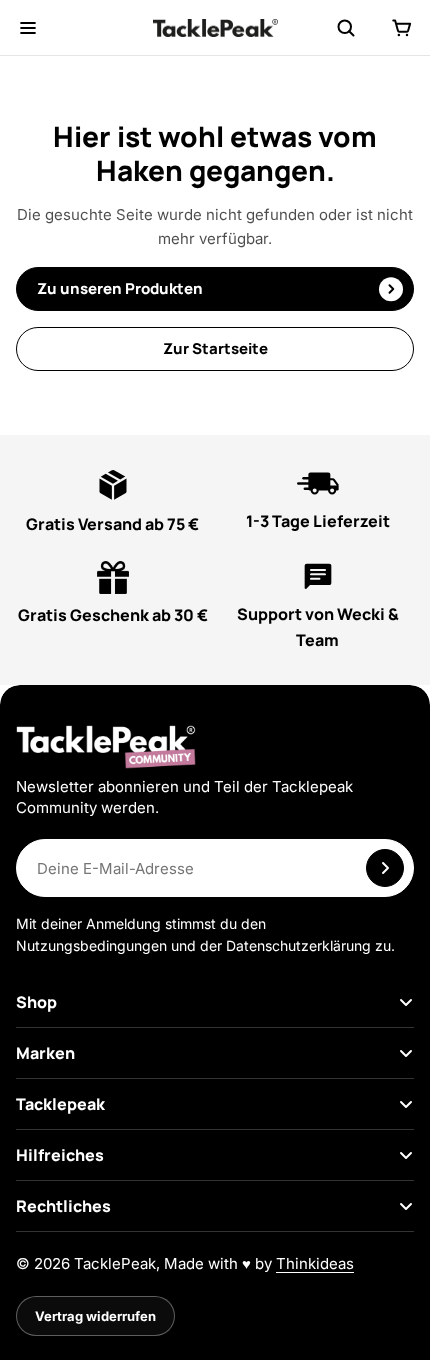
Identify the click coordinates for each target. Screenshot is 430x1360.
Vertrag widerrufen (95, 1316)
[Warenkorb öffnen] (402, 28)
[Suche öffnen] (346, 28)
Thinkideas (315, 1263)
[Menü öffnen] (28, 28)
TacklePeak (115, 1263)
